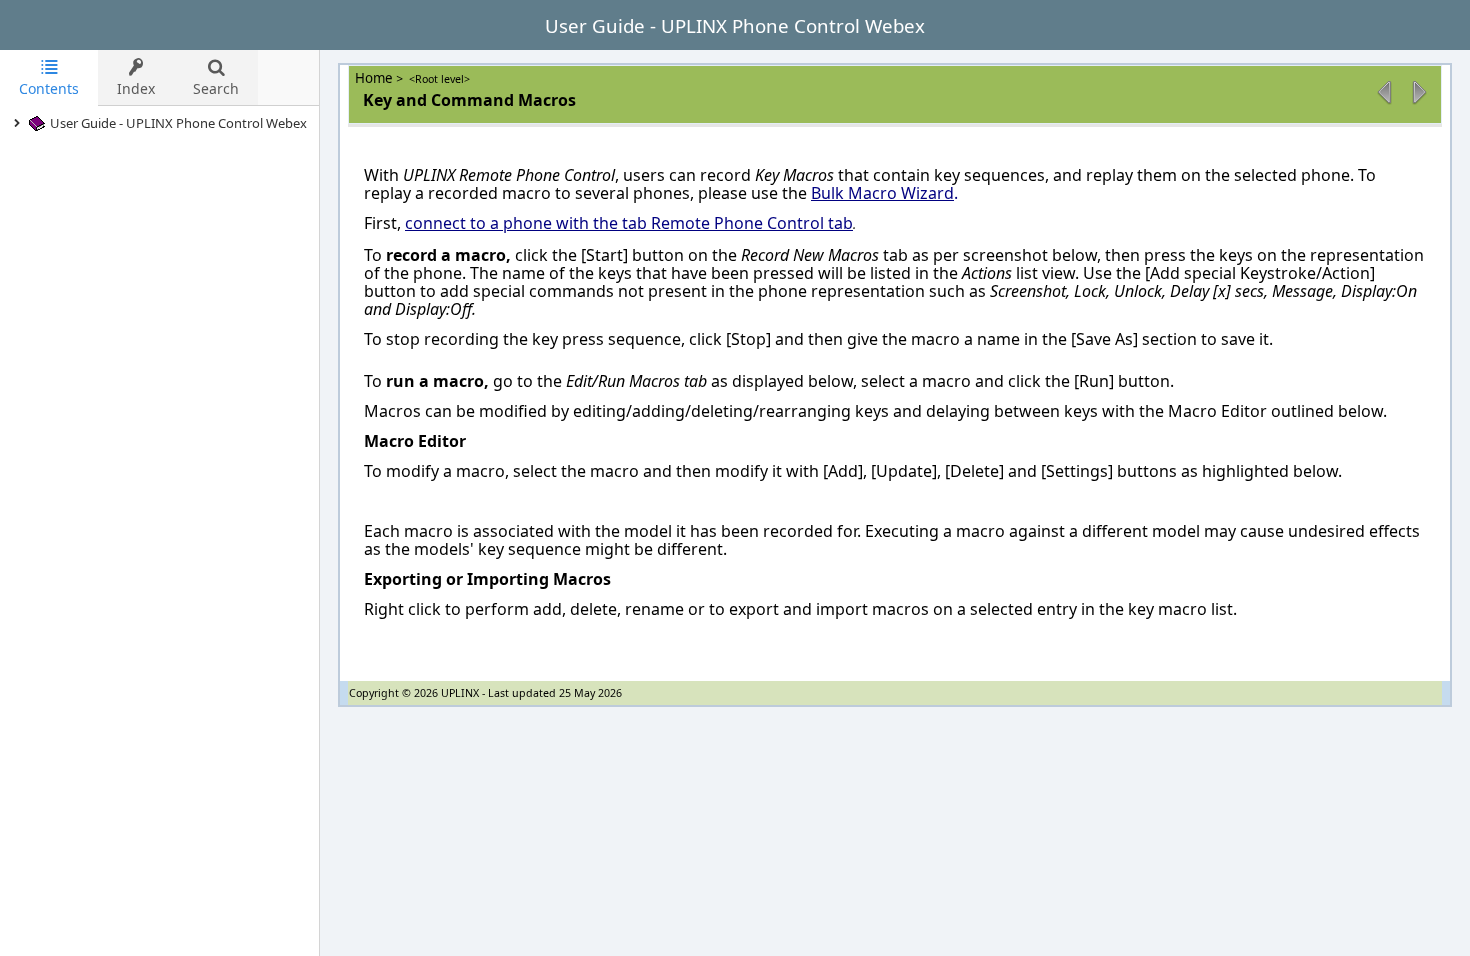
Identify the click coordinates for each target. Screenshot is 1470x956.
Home (375, 78)
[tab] (49, 78)
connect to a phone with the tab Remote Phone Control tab (629, 223)
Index (136, 88)
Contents (49, 88)
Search (216, 88)
